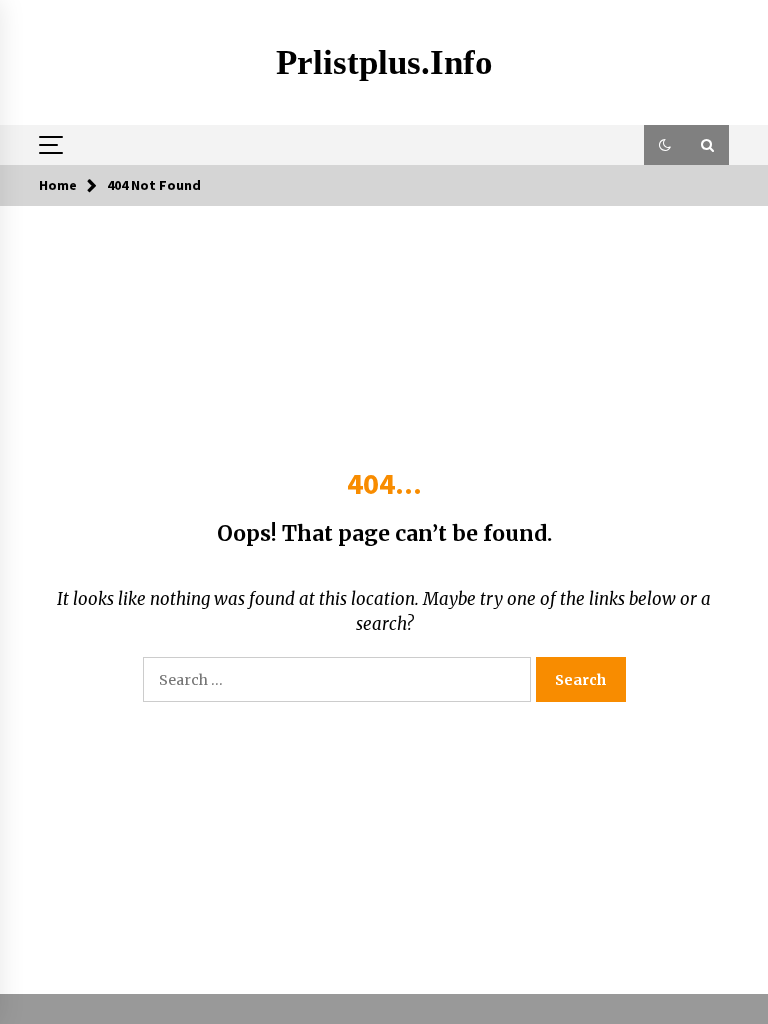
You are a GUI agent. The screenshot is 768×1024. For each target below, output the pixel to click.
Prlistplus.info (384, 62)
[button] (665, 145)
